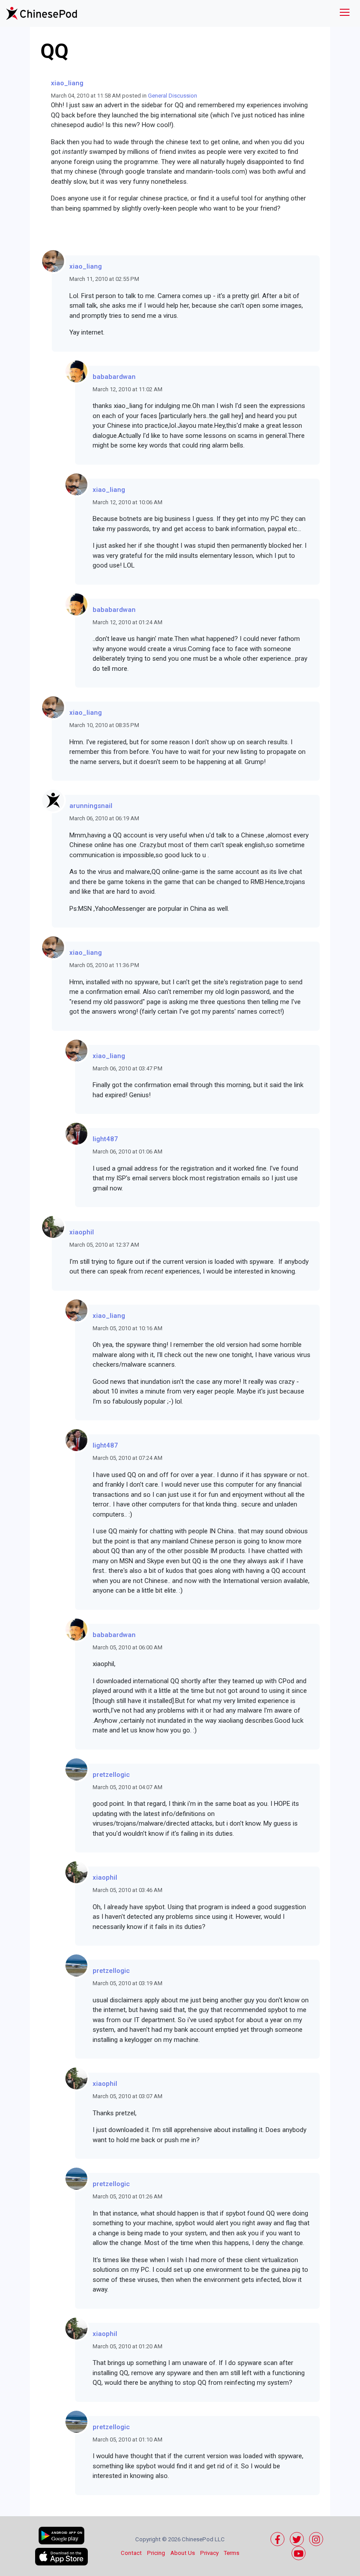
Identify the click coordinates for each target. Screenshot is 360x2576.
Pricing (156, 2553)
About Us (183, 2553)
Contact (131, 2553)
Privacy (209, 2553)
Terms (232, 2553)
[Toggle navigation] (345, 13)
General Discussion (173, 96)
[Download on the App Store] (61, 2557)
